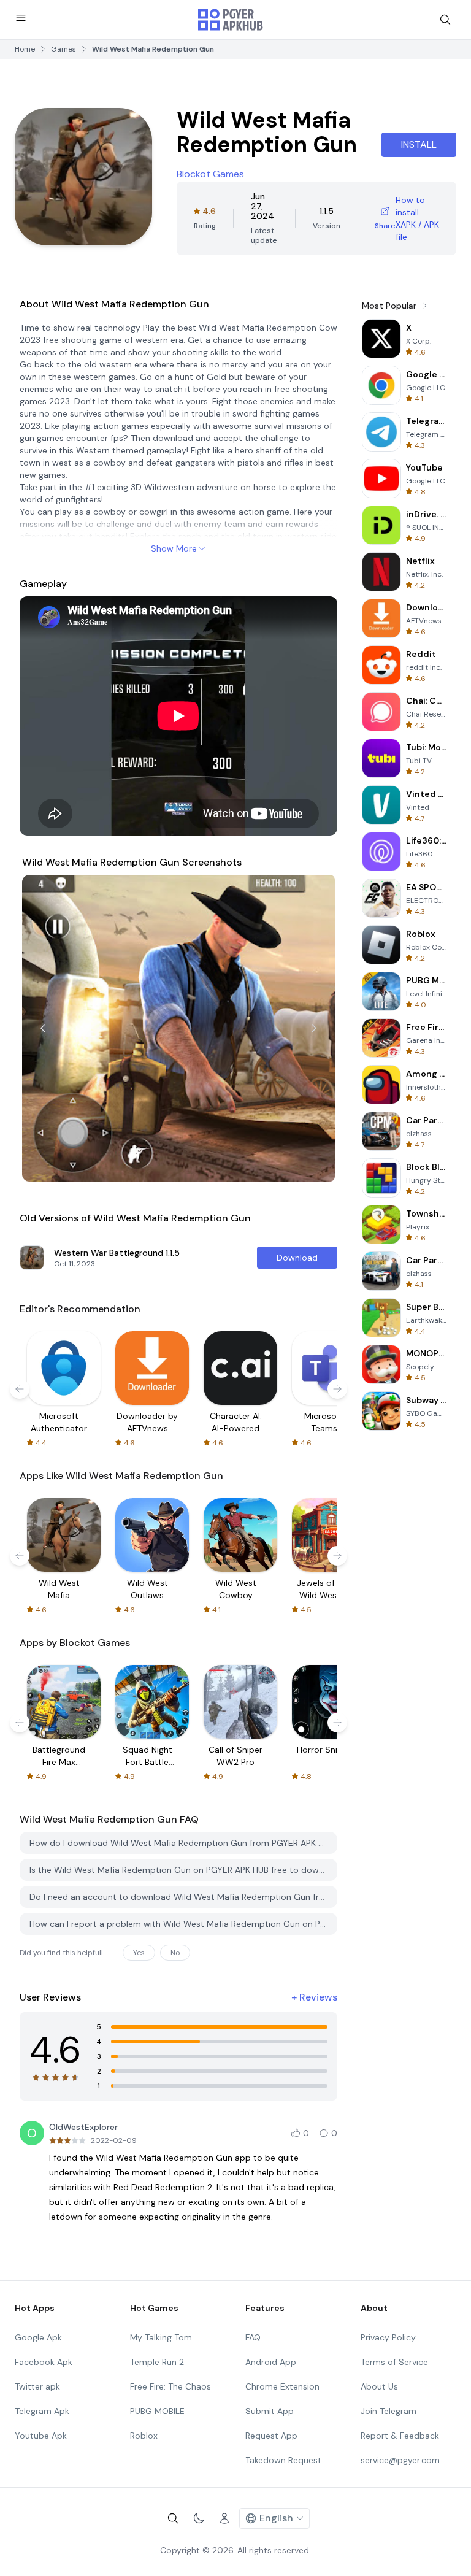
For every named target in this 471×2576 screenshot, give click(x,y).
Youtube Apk (41, 2436)
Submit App (270, 2411)
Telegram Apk (42, 2411)
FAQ (253, 2337)
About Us (379, 2386)
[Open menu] (21, 18)
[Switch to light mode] (199, 2518)
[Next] (314, 1028)
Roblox (144, 2436)
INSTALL (419, 144)
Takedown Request (283, 2460)
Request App (271, 2436)
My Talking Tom (161, 2337)
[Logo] (231, 20)
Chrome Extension (282, 2386)
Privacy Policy (388, 2337)
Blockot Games (210, 174)
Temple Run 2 (157, 2362)
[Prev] (43, 1028)
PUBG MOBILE (157, 2411)
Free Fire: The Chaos (170, 2386)
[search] (445, 20)
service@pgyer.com (400, 2460)
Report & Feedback (400, 2436)
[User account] (224, 2518)
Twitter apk (37, 2386)
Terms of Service (394, 2362)
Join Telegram (389, 2411)
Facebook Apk (44, 2362)
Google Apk (38, 2337)
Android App (271, 2362)
